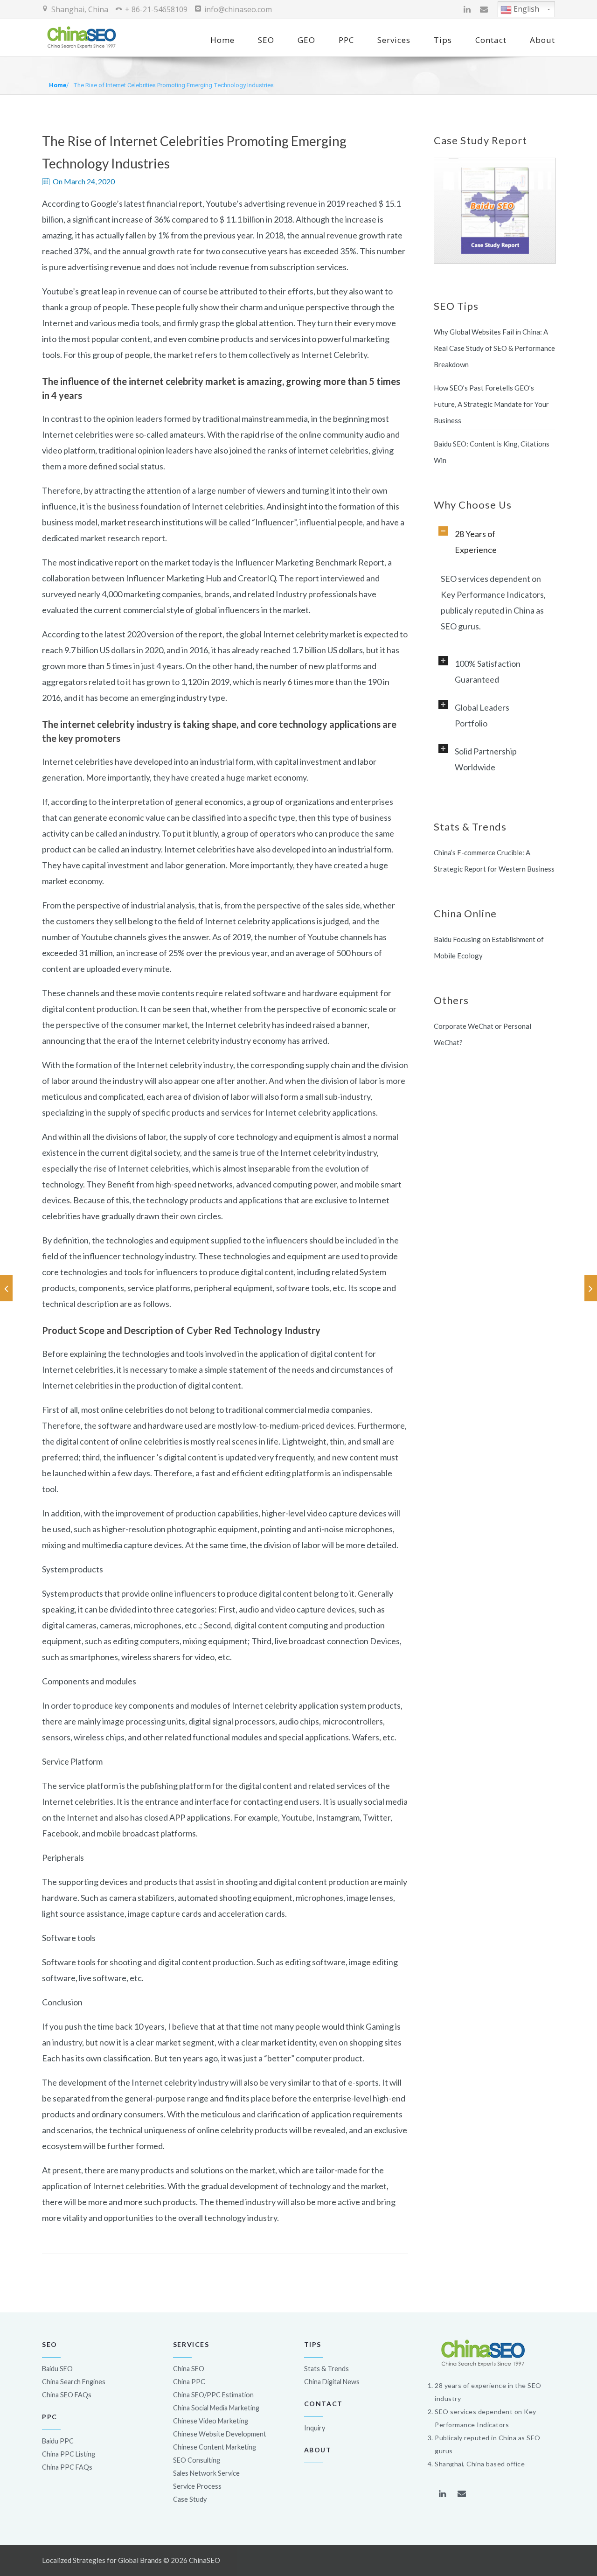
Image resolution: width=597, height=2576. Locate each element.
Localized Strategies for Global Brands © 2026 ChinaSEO (131, 2560)
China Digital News (332, 2382)
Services (394, 40)
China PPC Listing (69, 2454)
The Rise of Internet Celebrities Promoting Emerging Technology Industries (174, 85)
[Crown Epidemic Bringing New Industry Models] (591, 1288)
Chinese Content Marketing (215, 2447)
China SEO (189, 2369)
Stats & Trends (326, 2369)
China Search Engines (74, 2382)
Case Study (190, 2499)
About (542, 40)
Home (222, 40)
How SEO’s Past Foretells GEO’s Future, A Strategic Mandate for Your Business (491, 404)
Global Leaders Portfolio (482, 715)
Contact (491, 40)
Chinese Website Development (220, 2434)
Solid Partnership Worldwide (486, 759)
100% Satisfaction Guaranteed (488, 671)
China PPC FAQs (67, 2467)
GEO (306, 40)
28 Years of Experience (476, 542)
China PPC (189, 2382)
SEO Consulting (197, 2460)
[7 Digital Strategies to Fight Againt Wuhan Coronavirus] (6, 1288)
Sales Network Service (206, 2473)
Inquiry (315, 2428)
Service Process (197, 2486)
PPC (346, 40)
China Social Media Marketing (216, 2408)
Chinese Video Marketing (211, 2421)
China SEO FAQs (67, 2395)
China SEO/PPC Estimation (213, 2395)
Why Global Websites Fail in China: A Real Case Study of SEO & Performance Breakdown (494, 348)
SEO (266, 40)
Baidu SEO (57, 2369)
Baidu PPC (58, 2441)
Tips (443, 40)
